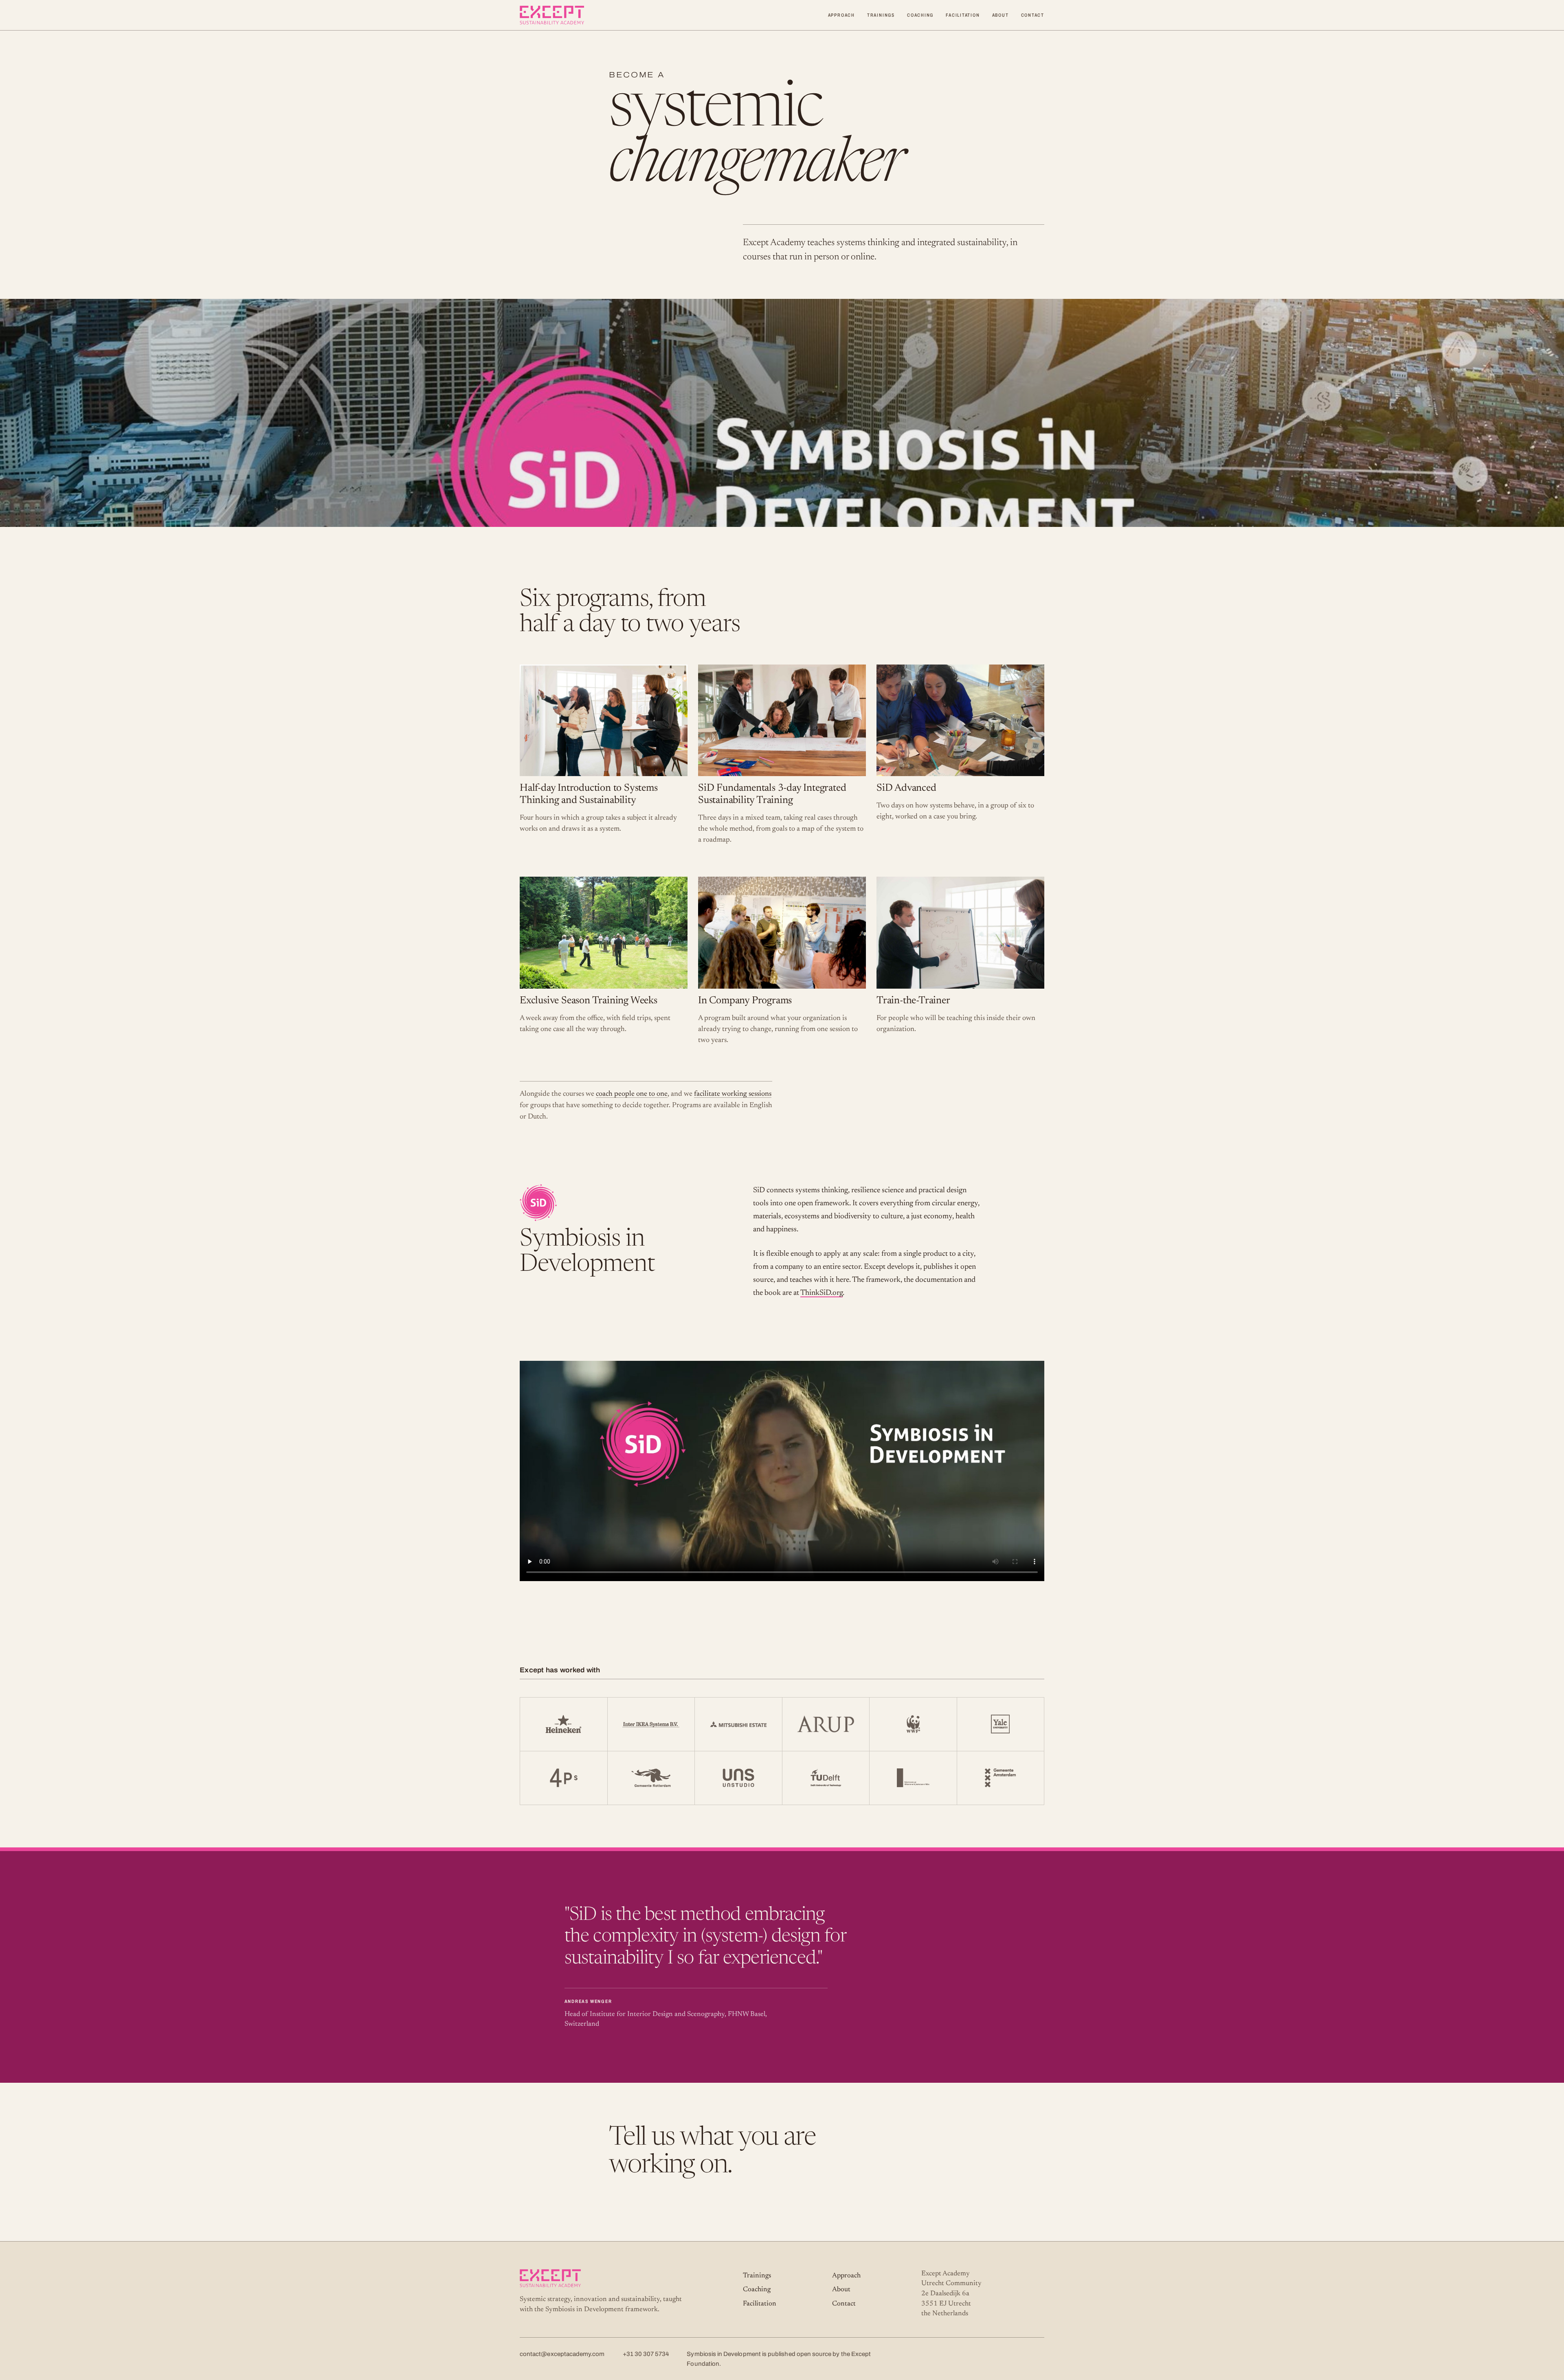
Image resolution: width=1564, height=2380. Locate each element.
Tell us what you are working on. (712, 2152)
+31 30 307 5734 (646, 2354)
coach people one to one (632, 1094)
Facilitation (963, 15)
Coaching (920, 15)
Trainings (881, 15)
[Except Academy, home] (552, 15)
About (1001, 15)
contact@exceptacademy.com (562, 2354)
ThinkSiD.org (822, 1293)
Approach (841, 15)
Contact (1033, 15)
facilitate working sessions (733, 1094)
